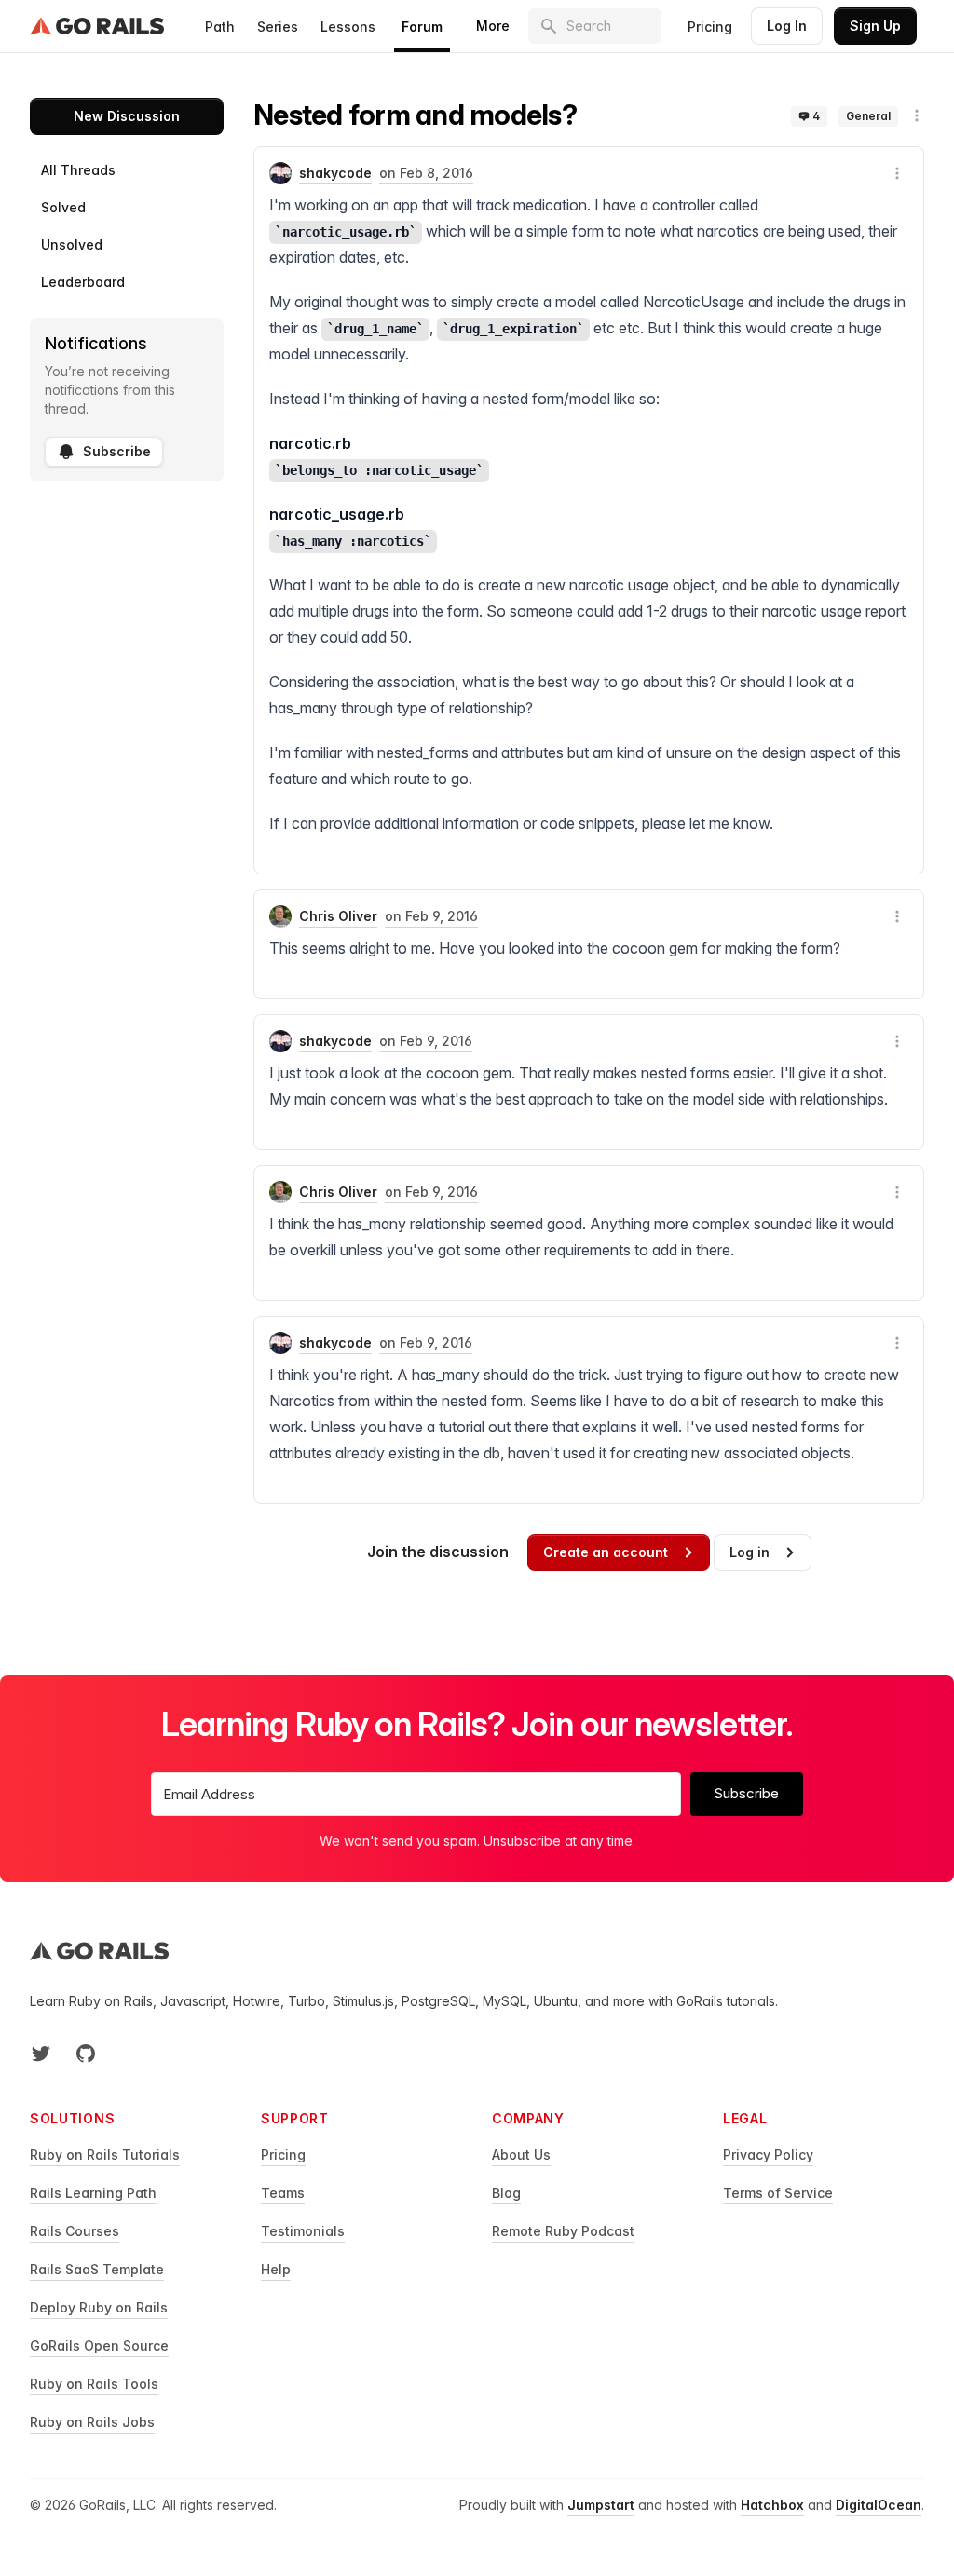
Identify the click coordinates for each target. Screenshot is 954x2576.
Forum (422, 27)
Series (278, 27)
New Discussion (127, 116)
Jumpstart (601, 2505)
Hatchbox (772, 2505)
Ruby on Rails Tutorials (105, 2155)
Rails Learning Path (93, 2193)
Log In (787, 26)
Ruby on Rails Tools (94, 2384)
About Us (521, 2155)
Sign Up (875, 26)
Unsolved (72, 244)
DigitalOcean (879, 2505)
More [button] (493, 26)
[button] (917, 115)
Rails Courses (75, 2231)
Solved (63, 207)
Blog (506, 2193)
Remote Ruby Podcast (563, 2231)
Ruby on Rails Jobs (92, 2422)
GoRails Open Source (99, 2346)
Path (220, 27)
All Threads (78, 170)
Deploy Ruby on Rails (99, 2307)
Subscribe (117, 451)
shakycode (335, 173)
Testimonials (303, 2231)
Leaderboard (83, 282)
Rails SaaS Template (97, 2269)
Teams (283, 2193)
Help (276, 2269)
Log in (750, 1552)
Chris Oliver (338, 916)
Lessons (348, 27)
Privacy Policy (768, 2155)
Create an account (606, 1552)
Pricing (710, 27)
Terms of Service (778, 2193)
